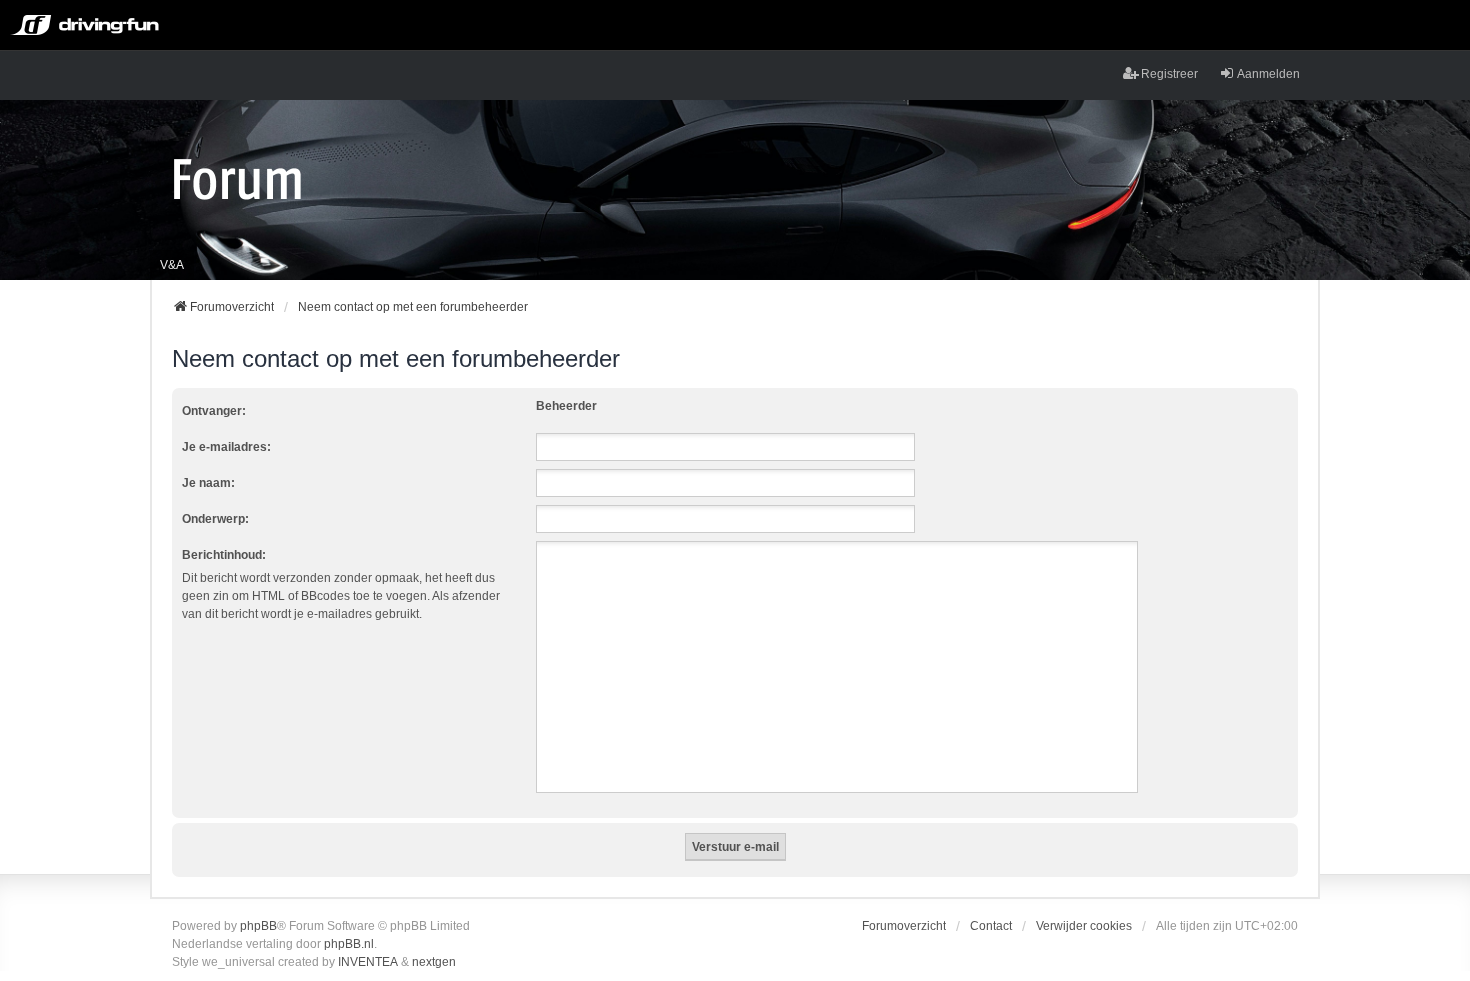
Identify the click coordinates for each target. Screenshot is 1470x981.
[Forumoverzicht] (237, 178)
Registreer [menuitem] (1169, 74)
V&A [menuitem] (172, 265)
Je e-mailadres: (226, 447)
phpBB (258, 926)
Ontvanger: (214, 411)
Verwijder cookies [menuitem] (1084, 926)
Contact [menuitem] (991, 926)
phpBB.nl (349, 944)
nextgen (434, 962)
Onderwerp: (215, 519)
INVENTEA (368, 962)
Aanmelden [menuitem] (1268, 74)
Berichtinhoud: (224, 555)
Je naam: (208, 483)
